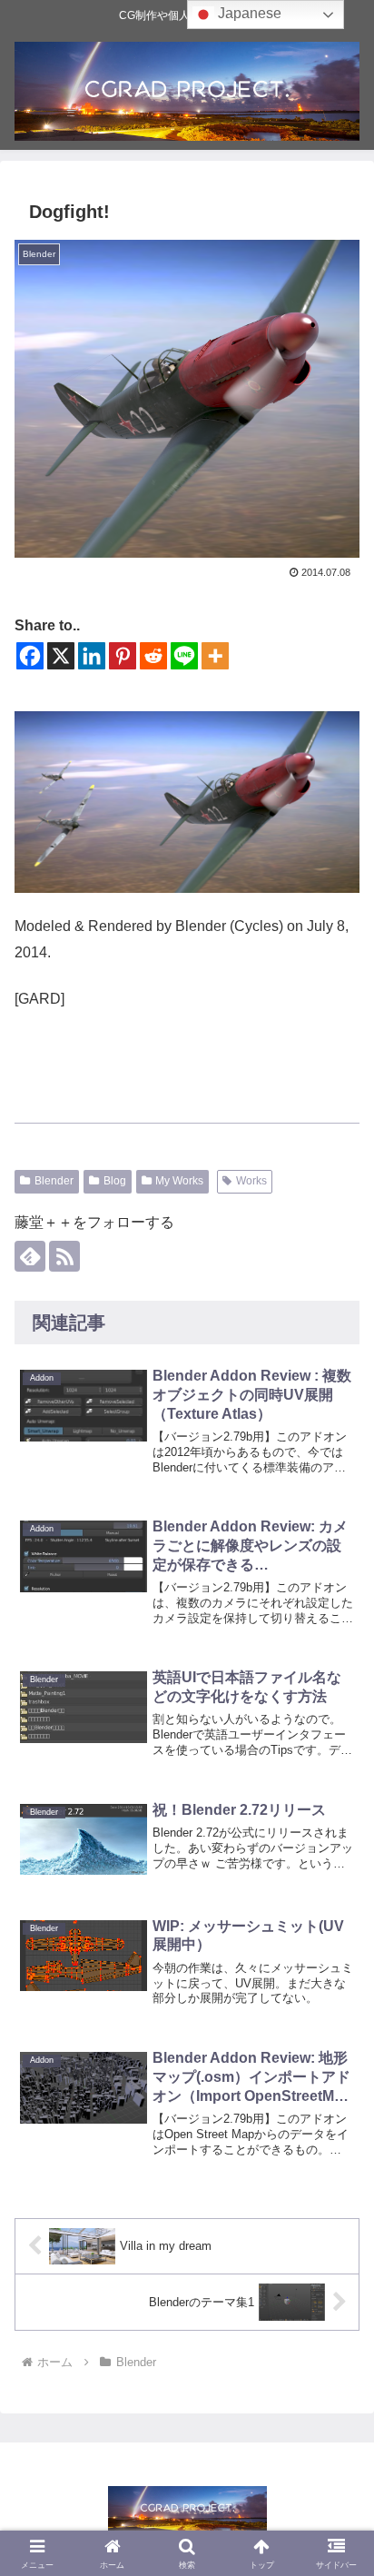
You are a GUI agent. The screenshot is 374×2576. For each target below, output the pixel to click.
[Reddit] (153, 656)
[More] (215, 656)
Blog (115, 1181)
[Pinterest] (123, 656)
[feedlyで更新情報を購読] (30, 1256)
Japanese (248, 13)
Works (251, 1181)
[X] (61, 656)
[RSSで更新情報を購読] (64, 1256)
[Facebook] (30, 656)
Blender (54, 1181)
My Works (179, 1181)
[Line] (184, 656)
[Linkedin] (92, 656)
